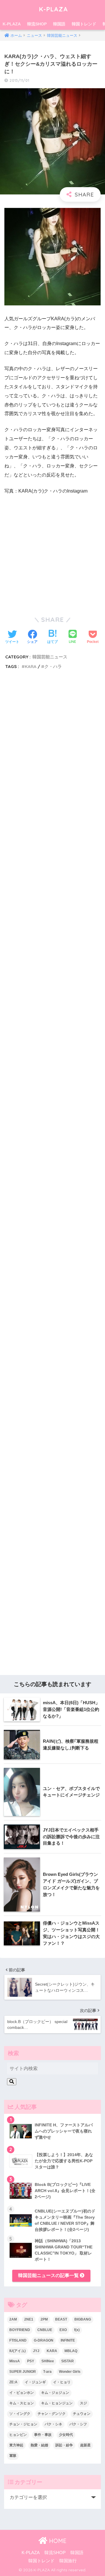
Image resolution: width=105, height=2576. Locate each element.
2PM (44, 2319)
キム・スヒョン (22, 2403)
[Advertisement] (52, 927)
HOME (57, 2541)
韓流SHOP (37, 24)
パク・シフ (78, 2424)
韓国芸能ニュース (50, 657)
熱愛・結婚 (39, 2445)
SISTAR (68, 2361)
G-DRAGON (44, 2340)
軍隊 (13, 2456)
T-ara (47, 2372)
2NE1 (29, 2319)
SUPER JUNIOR (23, 2372)
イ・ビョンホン (22, 2393)
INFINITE (68, 2340)
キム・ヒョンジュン (57, 2403)
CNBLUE (45, 2330)
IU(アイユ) (17, 2351)
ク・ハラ (53, 666)
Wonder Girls (70, 2372)
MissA (15, 2361)
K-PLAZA (53, 9)
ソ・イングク (20, 2414)
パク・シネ (53, 2424)
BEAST (61, 2319)
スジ (83, 2403)
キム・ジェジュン (55, 2393)
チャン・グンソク (52, 2414)
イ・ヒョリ (62, 2382)
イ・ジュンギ (35, 2382)
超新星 (85, 2445)
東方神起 (16, 2445)
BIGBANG (83, 2319)
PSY (31, 2361)
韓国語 (59, 24)
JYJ (36, 2351)
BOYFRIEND (20, 2330)
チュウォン (82, 2414)
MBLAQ (71, 2351)
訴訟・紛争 (64, 2445)
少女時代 (66, 2435)
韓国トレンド (84, 24)
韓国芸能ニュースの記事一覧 (49, 2275)
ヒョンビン (18, 2435)
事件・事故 (43, 2435)
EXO (63, 2330)
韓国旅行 (68, 2561)
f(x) (77, 2330)
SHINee (48, 2361)
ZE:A (13, 2382)
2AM (13, 2319)
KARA (31, 666)
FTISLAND (18, 2340)
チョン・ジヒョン (23, 2424)
